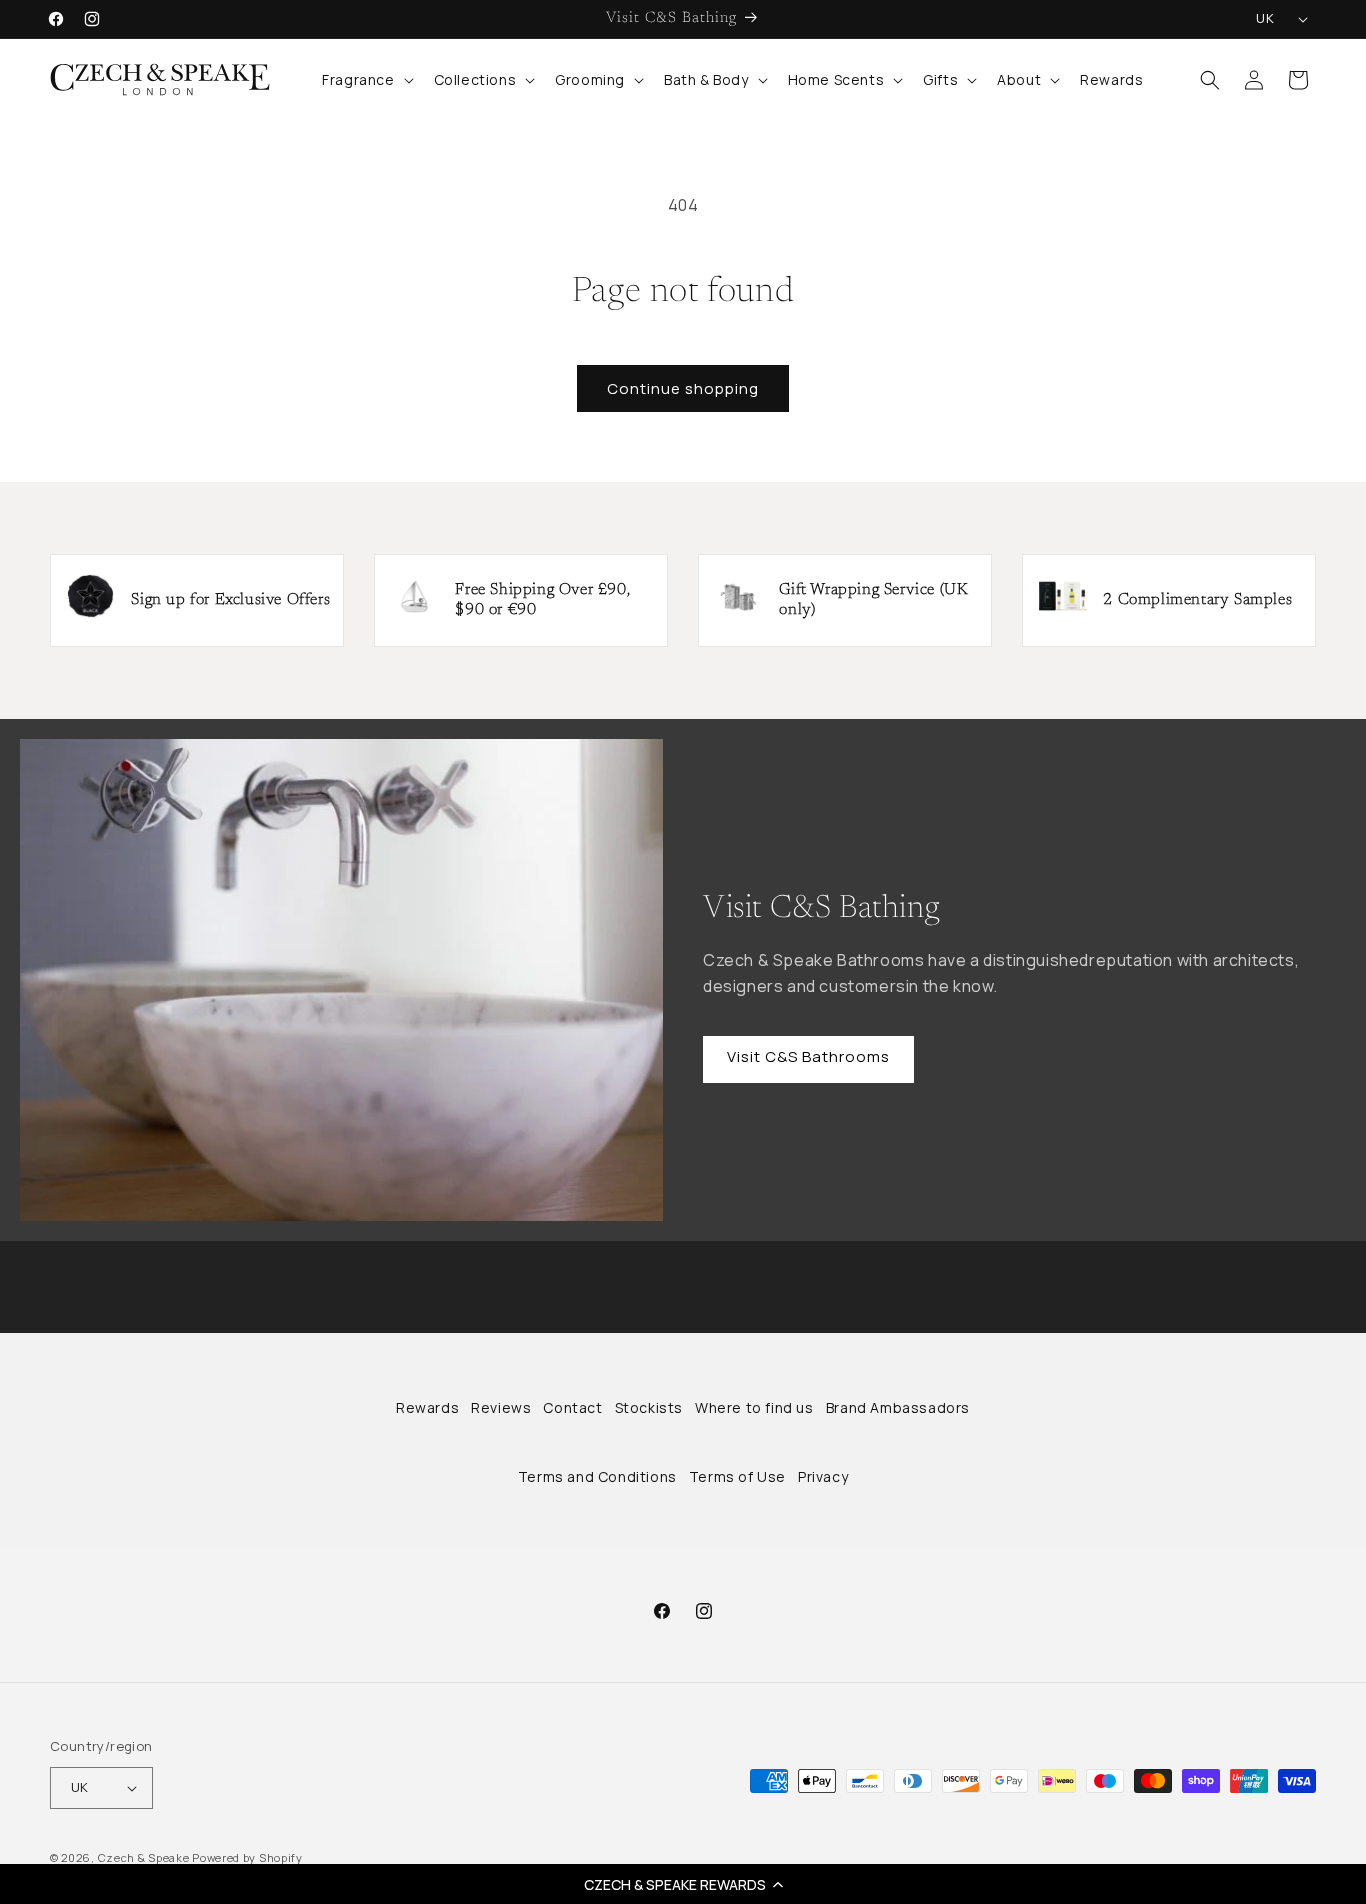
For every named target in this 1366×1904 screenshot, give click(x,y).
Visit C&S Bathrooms (808, 1056)
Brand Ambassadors (898, 1407)
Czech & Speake (144, 1857)
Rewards (427, 1407)
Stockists (649, 1407)
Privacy (823, 1476)
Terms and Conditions (597, 1476)
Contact (572, 1407)
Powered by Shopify (247, 1857)
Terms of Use (737, 1476)
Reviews (501, 1407)
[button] (683, 1884)
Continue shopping (683, 388)
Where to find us (754, 1407)
